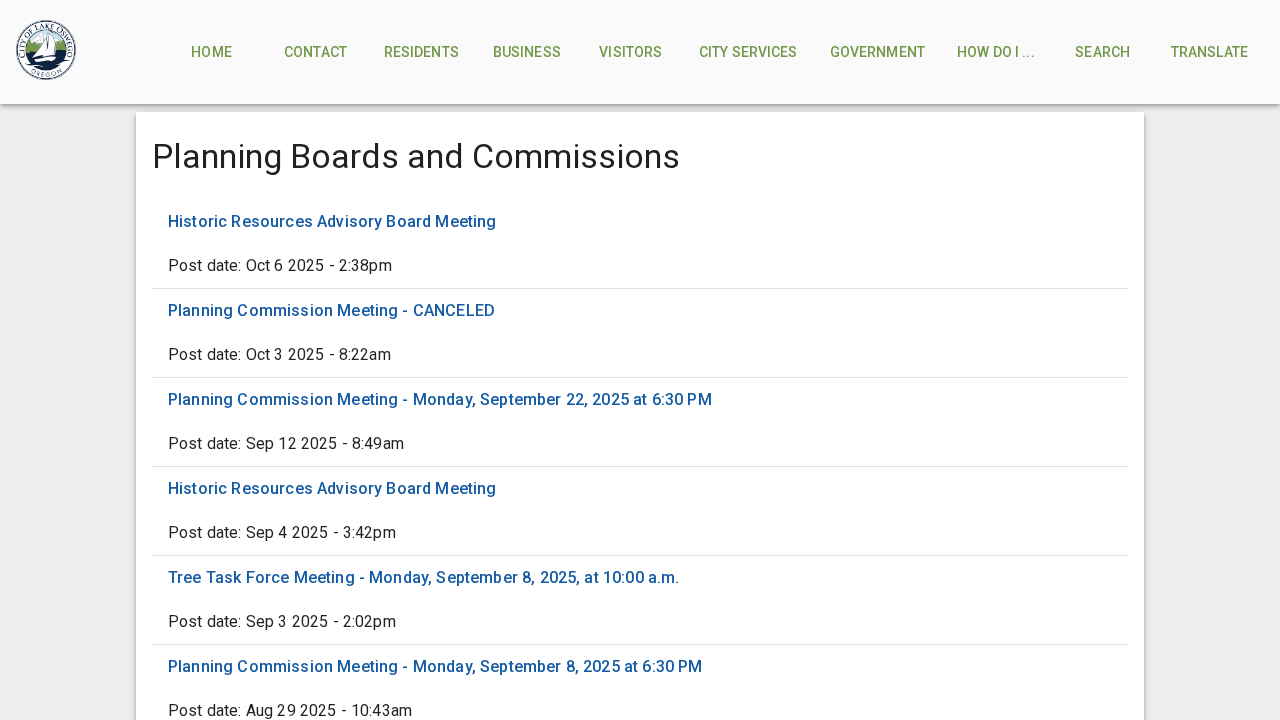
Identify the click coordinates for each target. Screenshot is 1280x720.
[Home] (46, 52)
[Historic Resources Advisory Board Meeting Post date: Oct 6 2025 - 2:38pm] (640, 244)
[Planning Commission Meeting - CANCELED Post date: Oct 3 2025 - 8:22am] (640, 333)
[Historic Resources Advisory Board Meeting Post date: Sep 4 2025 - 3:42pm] (640, 511)
